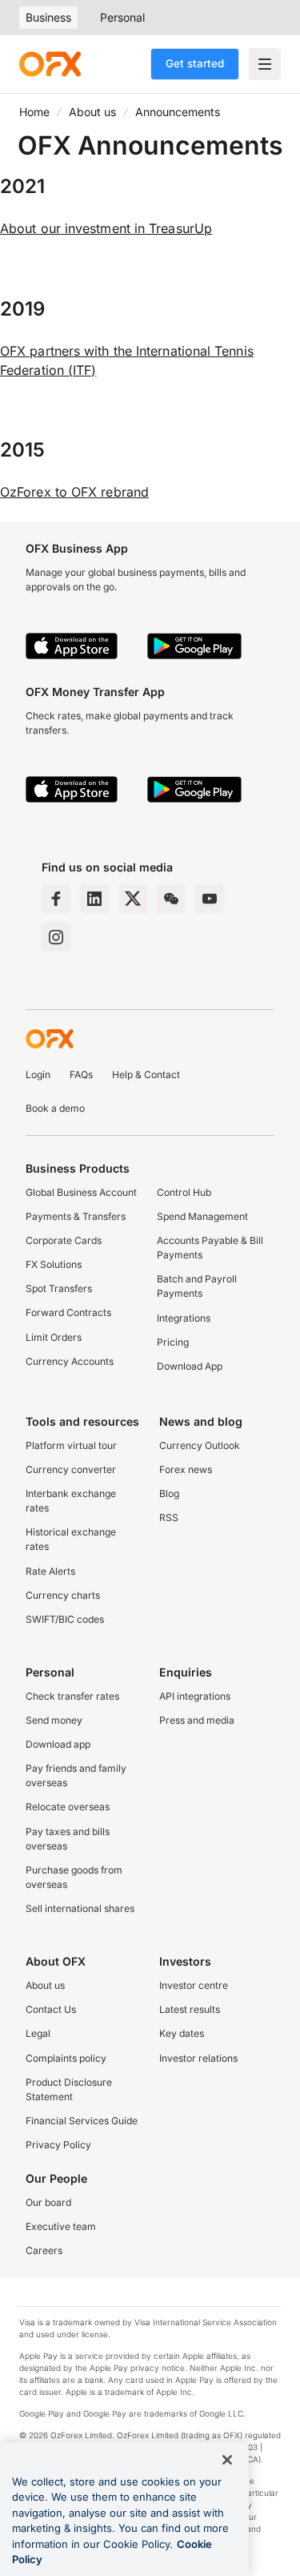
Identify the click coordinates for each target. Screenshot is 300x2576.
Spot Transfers (59, 1288)
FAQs (81, 1075)
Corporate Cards (64, 1240)
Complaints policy (66, 2058)
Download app (58, 1744)
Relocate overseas (68, 1807)
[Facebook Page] (56, 899)
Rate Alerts (50, 1571)
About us (92, 112)
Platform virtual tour (71, 1445)
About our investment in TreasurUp (106, 228)
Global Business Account (81, 1192)
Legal (38, 2033)
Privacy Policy (58, 2145)
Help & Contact (146, 1075)
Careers (44, 2250)
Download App (190, 1366)
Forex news (186, 1469)
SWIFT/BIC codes (65, 1619)
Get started (195, 63)
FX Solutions (54, 1264)
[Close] (227, 2460)
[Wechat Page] (171, 899)
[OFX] (50, 64)
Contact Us (51, 2009)
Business (48, 17)
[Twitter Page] (133, 899)
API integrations (195, 1696)
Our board (48, 2202)
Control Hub (184, 1192)
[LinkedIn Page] (94, 899)
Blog (169, 1493)
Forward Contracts (68, 1312)
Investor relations (198, 2058)
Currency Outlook (200, 1445)
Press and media (197, 1720)
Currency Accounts (70, 1361)
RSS (169, 1517)
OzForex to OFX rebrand (74, 492)
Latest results (190, 2009)
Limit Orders (54, 1337)
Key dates (182, 2033)
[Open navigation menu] (265, 64)
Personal (122, 17)
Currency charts (63, 1595)
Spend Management (202, 1216)
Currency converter (71, 1469)
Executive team (61, 2226)
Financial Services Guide (82, 2121)
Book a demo (55, 1108)
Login (38, 1075)
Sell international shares (80, 1908)
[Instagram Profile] (56, 937)
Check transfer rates (72, 1696)
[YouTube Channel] (210, 899)
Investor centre (194, 1985)
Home (34, 112)
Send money (54, 1720)
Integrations (184, 1318)
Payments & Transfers (76, 1216)
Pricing (173, 1342)
